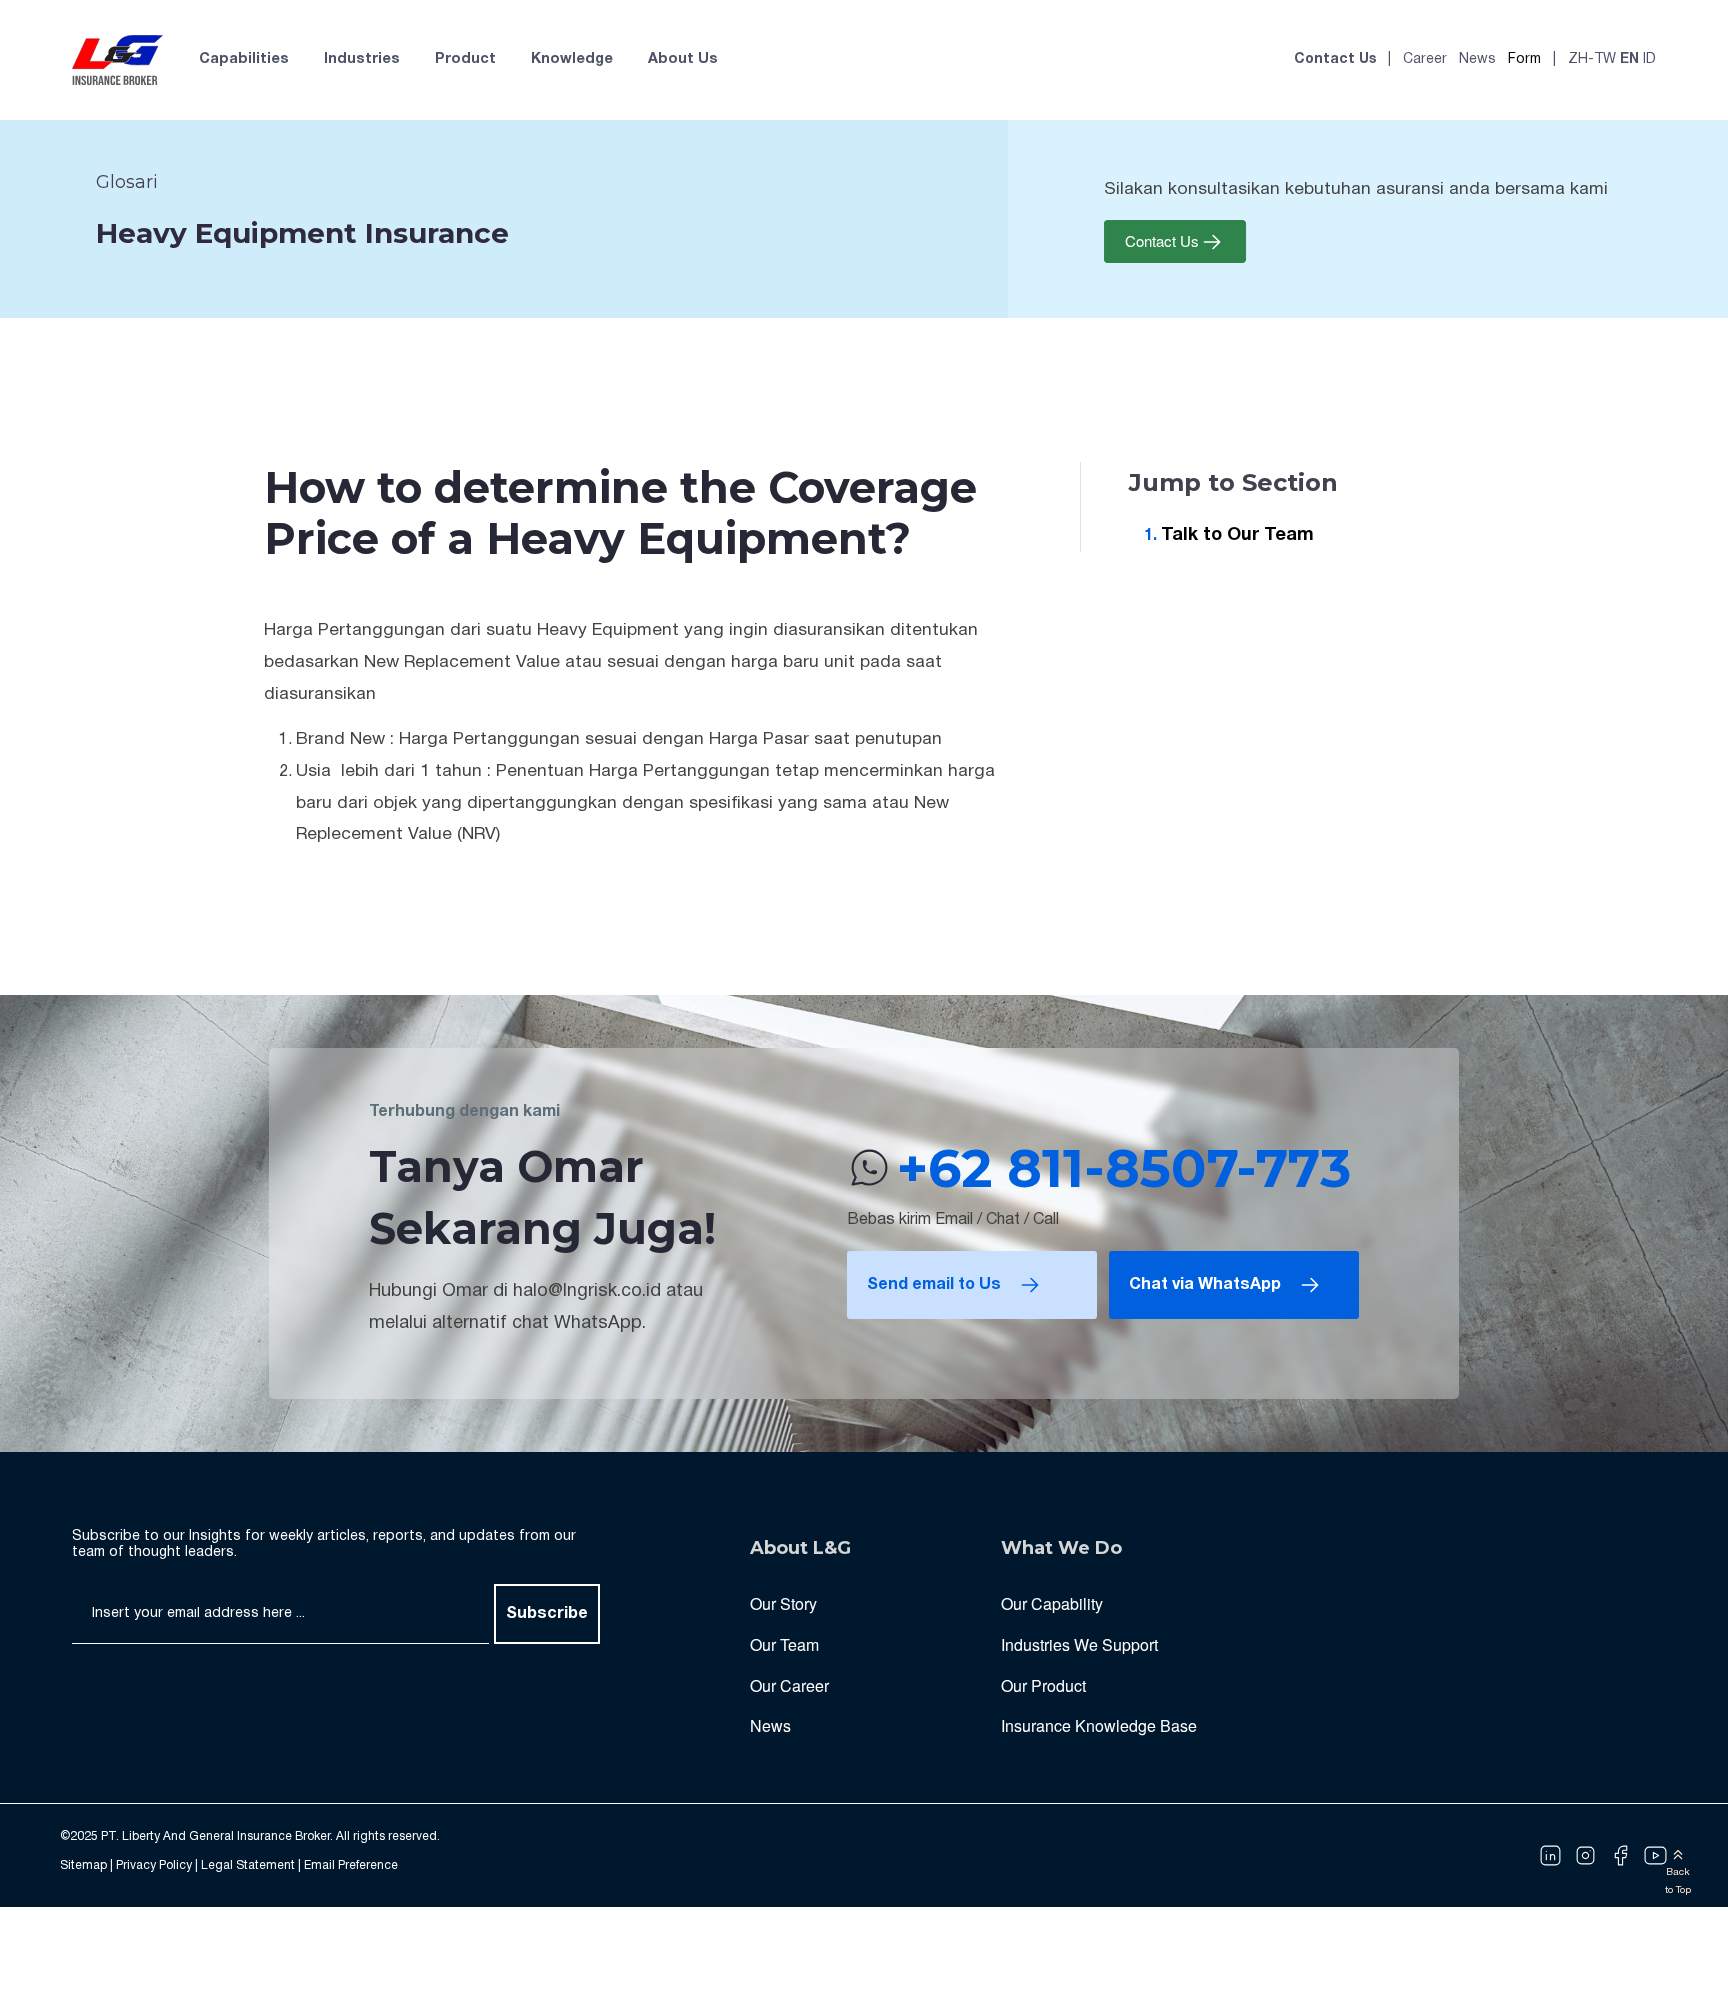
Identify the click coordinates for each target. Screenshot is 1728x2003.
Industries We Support (1079, 1644)
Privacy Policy (154, 1865)
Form (1524, 59)
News (1477, 59)
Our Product (1043, 1685)
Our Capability (1052, 1603)
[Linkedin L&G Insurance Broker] (1550, 1856)
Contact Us (1335, 59)
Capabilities (244, 59)
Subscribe (547, 1614)
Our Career (789, 1685)
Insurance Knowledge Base (1099, 1725)
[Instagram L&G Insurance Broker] (1585, 1856)
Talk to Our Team (1237, 535)
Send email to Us (934, 1285)
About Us (683, 59)
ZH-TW (1592, 59)
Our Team (784, 1644)
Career (1425, 59)
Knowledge (572, 59)
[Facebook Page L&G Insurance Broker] (1620, 1856)
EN (1629, 59)
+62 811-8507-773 (1124, 1168)
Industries (362, 59)
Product (465, 59)
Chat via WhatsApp (1205, 1285)
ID (1649, 59)
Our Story (783, 1603)
